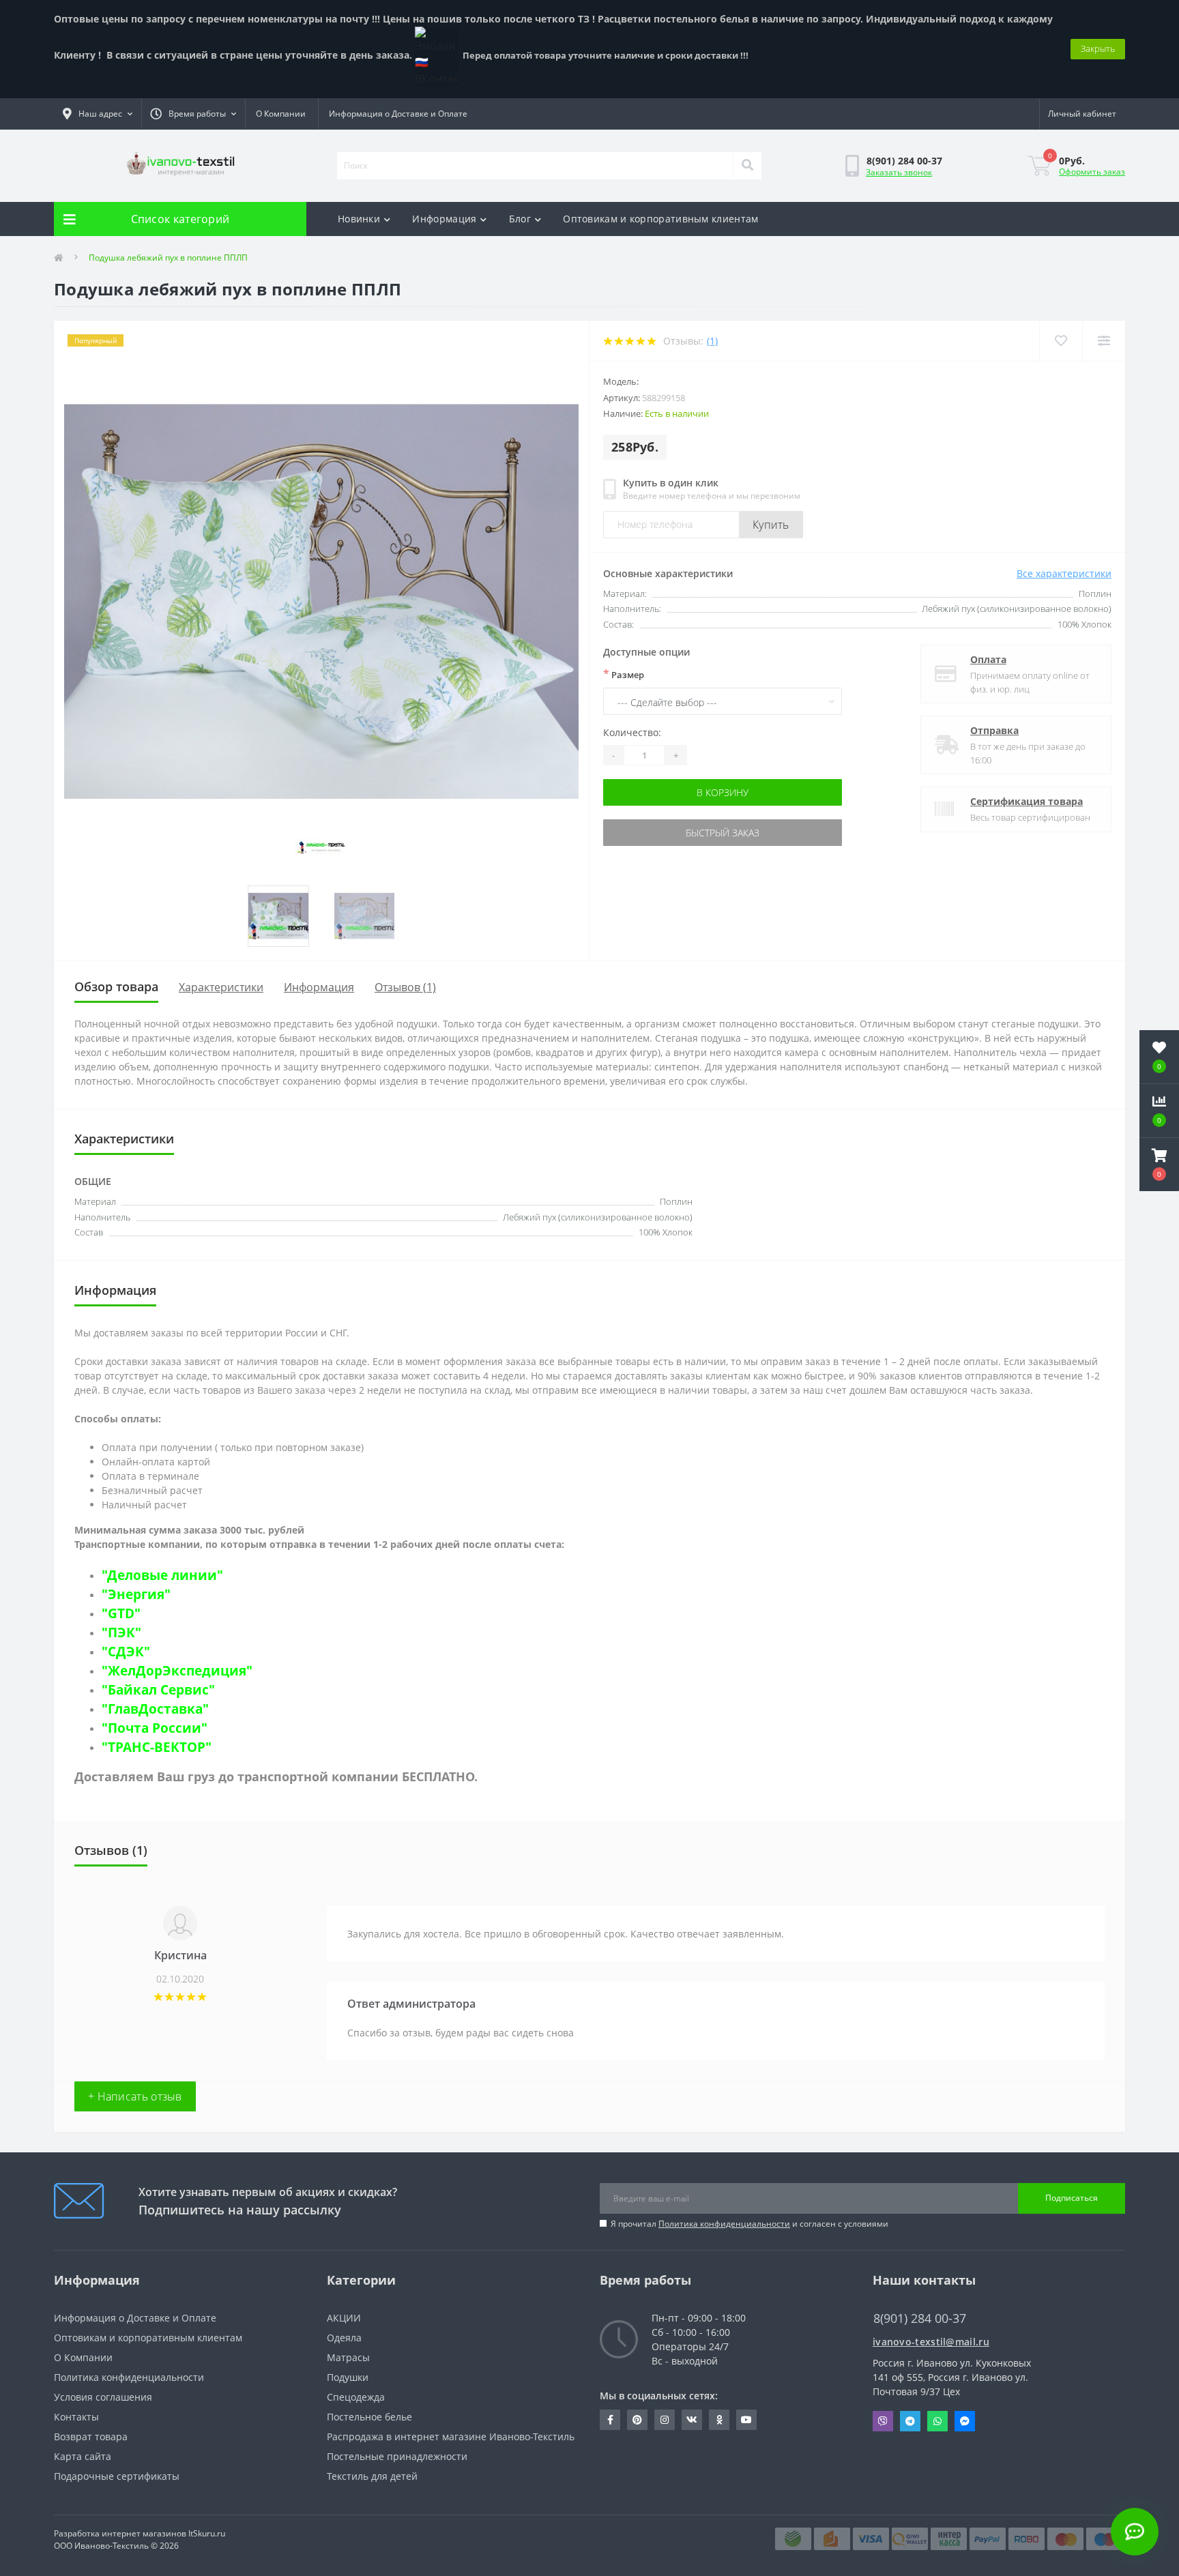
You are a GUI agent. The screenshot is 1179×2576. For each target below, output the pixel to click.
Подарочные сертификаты (117, 2476)
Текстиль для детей (372, 2476)
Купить (771, 525)
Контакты (76, 2417)
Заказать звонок (899, 172)
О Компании (281, 114)
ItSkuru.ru (207, 2533)
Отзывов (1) (405, 987)
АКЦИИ (344, 2318)
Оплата (988, 659)
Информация (444, 219)
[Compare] (1104, 341)
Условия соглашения (103, 2397)
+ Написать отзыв (135, 2096)
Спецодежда (356, 2397)
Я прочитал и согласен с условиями (749, 2224)
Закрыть (1098, 48)
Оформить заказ (1092, 172)
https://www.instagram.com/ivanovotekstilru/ (665, 2420)
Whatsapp (937, 2421)
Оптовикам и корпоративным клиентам (660, 219)
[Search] (747, 166)
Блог (520, 219)
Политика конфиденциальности (724, 2224)
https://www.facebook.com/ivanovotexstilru (610, 2420)
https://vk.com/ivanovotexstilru (692, 2420)
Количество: (632, 732)
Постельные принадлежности (397, 2456)
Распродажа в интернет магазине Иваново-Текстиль (451, 2436)
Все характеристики (1064, 573)
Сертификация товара (1027, 801)
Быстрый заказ (723, 833)
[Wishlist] (1061, 341)
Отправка (994, 730)
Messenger (965, 2421)
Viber (883, 2421)
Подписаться (1072, 2198)
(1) (712, 341)
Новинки (359, 219)
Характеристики (221, 987)
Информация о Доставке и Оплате (398, 114)
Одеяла (344, 2338)
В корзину (723, 792)
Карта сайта (83, 2456)
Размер (624, 674)
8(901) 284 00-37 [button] (920, 2318)
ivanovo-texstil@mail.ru (931, 2342)
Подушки (348, 2377)
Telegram (910, 2421)
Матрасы (348, 2357)
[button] (1159, 1165)
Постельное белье (369, 2417)
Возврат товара (91, 2436)
